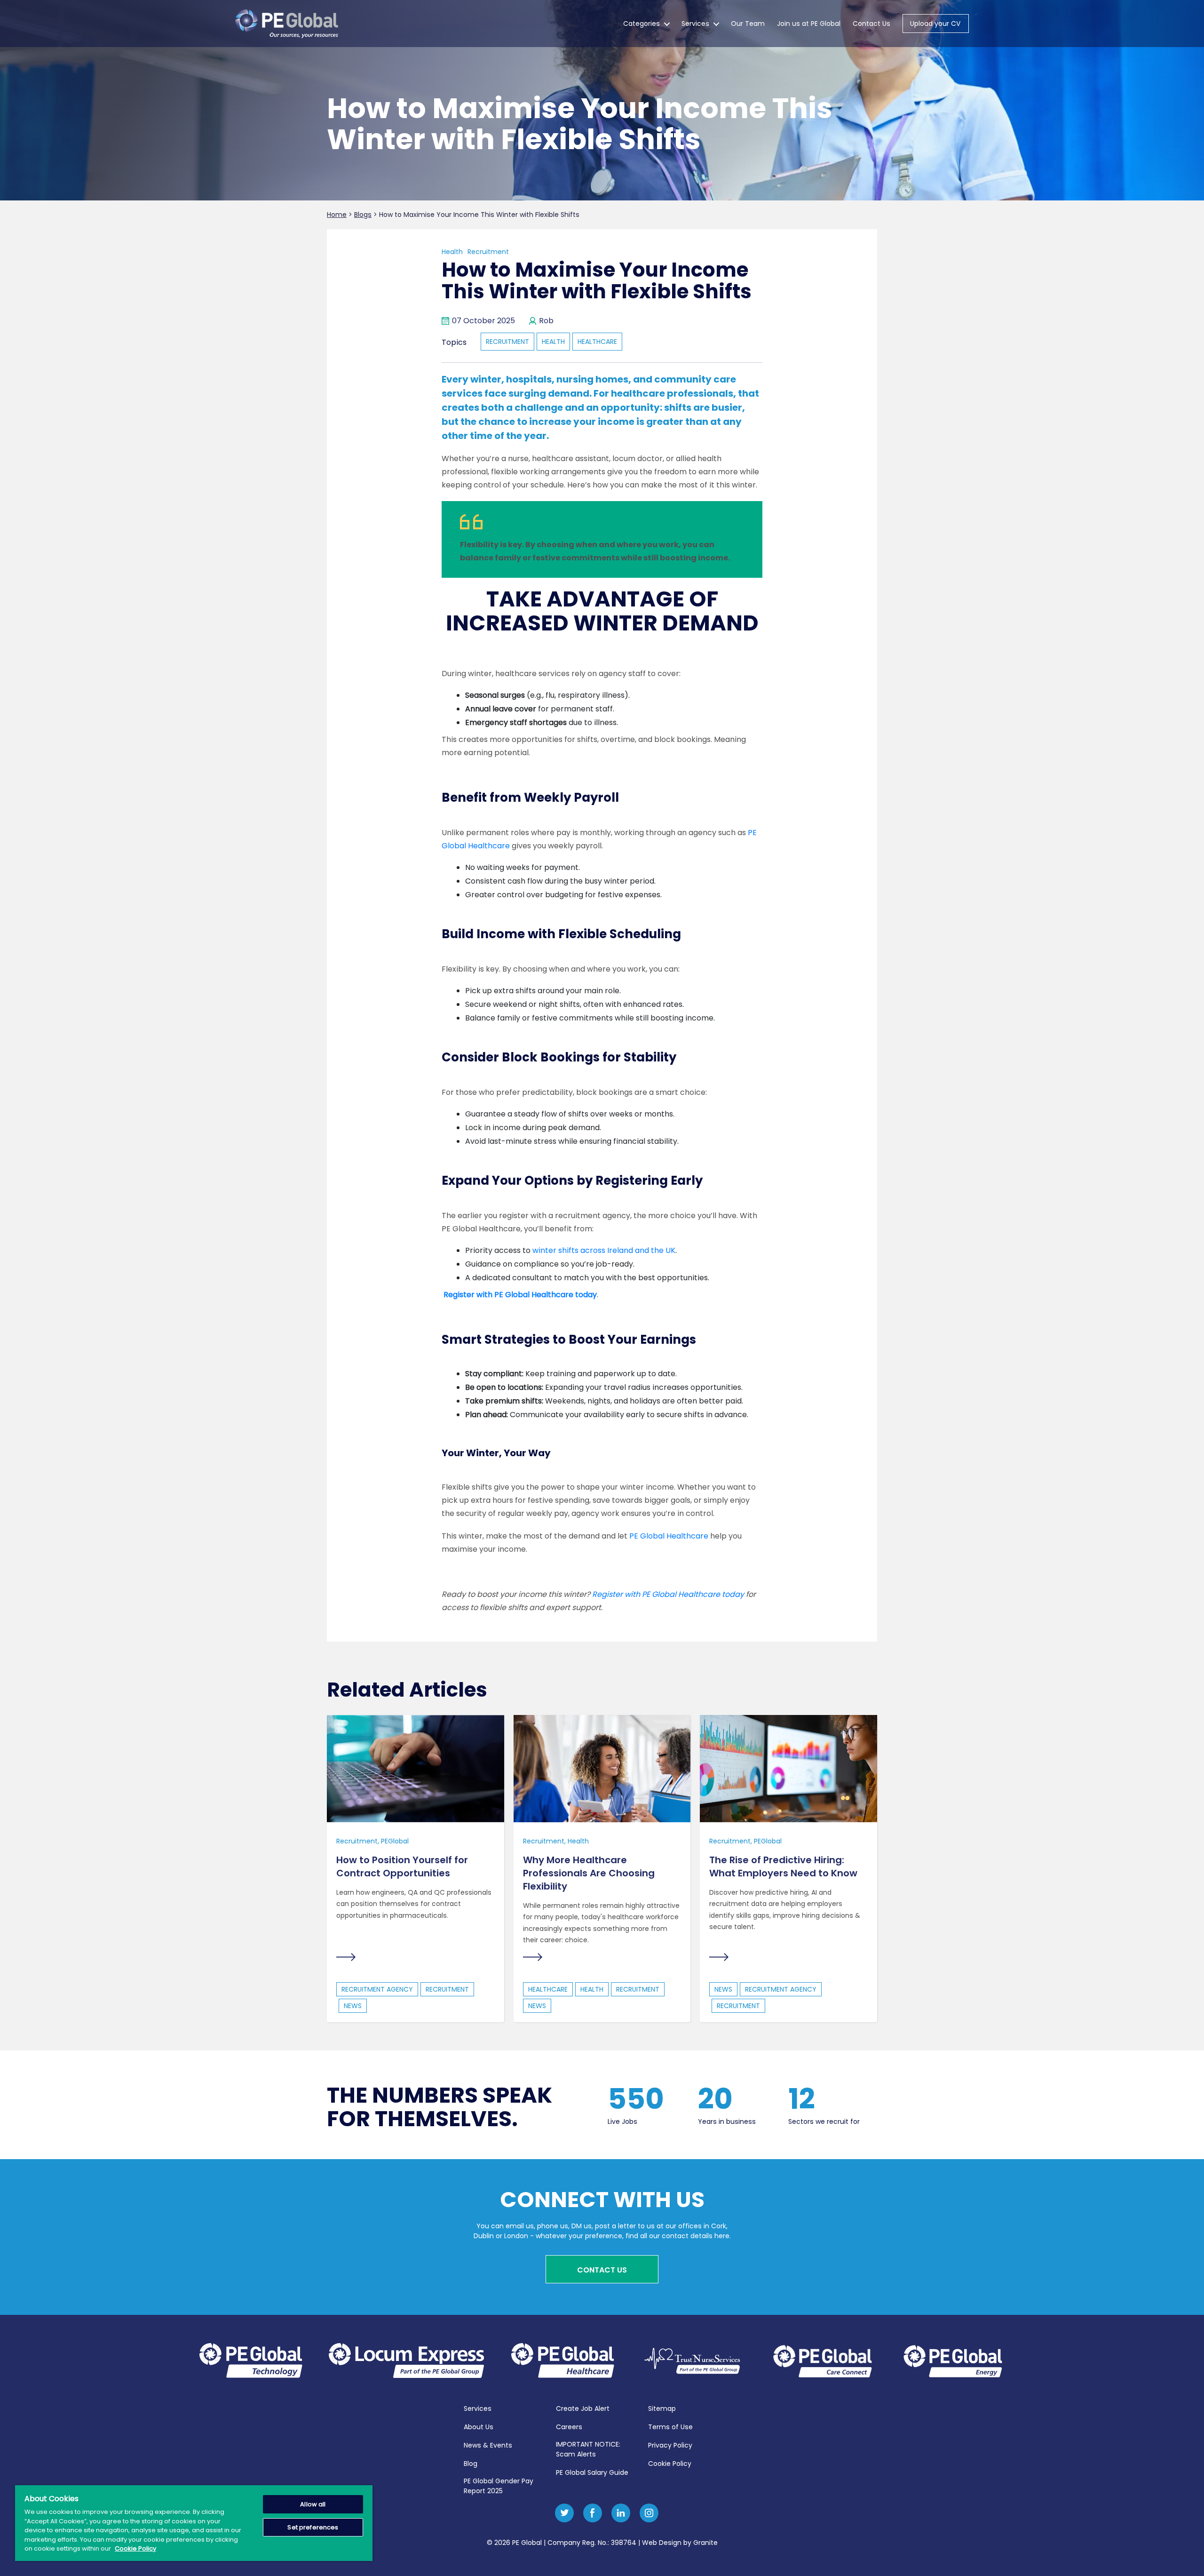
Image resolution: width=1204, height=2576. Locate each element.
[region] (194, 2523)
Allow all (313, 2504)
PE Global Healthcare (669, 1536)
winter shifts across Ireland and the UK (604, 1250)
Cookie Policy (670, 2464)
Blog (471, 2464)
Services (695, 24)
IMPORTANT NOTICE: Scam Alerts (588, 2449)
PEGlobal (395, 1841)
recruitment (507, 342)
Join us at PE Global (809, 24)
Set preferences (313, 2527)
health (553, 342)
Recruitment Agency (377, 1989)
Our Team (748, 24)
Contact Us (871, 24)
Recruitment (488, 252)
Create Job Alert (583, 2409)
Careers (569, 2427)
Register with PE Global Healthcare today (668, 1594)
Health (452, 252)
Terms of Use (670, 2427)
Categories (642, 24)
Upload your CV (935, 24)
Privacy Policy (670, 2445)
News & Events (488, 2445)
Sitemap (662, 2409)
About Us (479, 2427)
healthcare (597, 342)
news (353, 2006)
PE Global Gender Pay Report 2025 (499, 2486)
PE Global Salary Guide (592, 2472)
